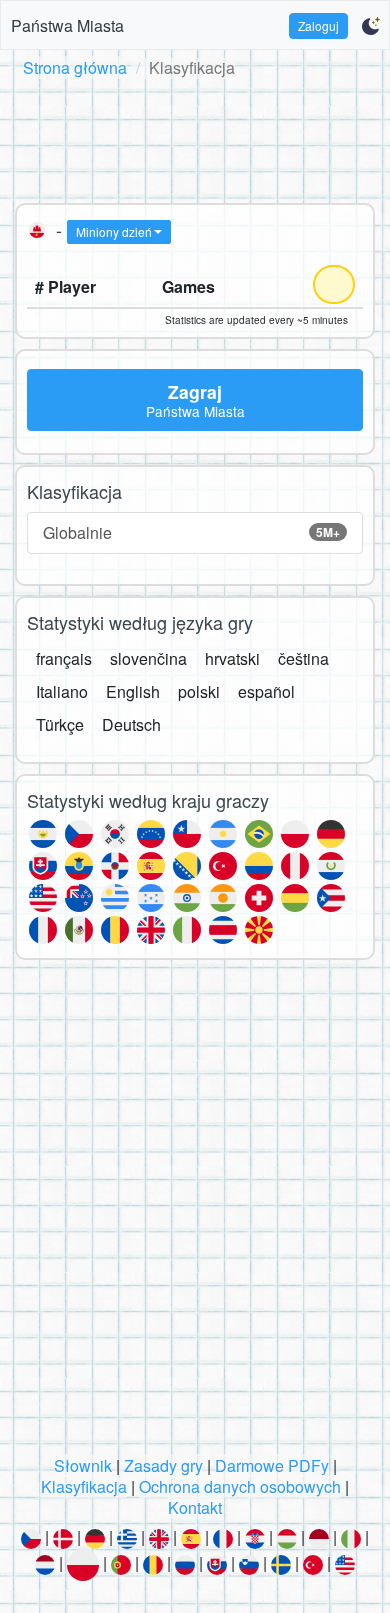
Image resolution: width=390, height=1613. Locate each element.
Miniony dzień (114, 231)
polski (199, 691)
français (64, 658)
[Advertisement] (195, 137)
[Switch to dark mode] (370, 26)
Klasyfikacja (84, 1486)
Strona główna (75, 67)
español (266, 691)
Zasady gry (163, 1465)
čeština (303, 658)
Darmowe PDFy (272, 1465)
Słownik (83, 1465)
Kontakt (195, 1507)
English (133, 691)
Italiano (62, 691)
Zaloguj (318, 25)
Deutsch (131, 724)
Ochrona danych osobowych (240, 1486)
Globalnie (191, 532)
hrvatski (232, 658)
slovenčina (148, 658)
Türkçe (60, 724)
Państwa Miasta (67, 25)
